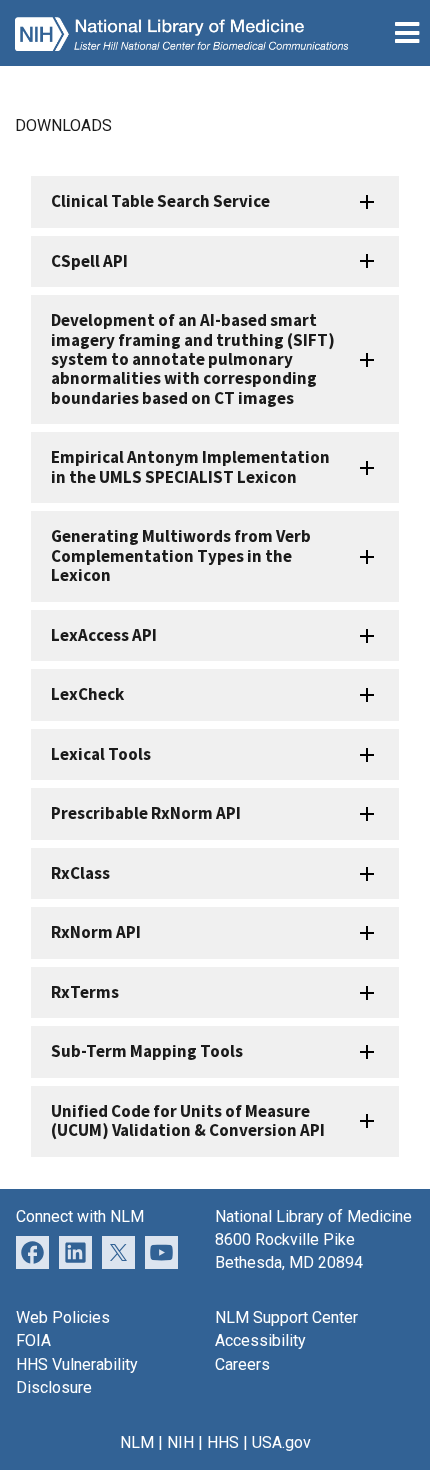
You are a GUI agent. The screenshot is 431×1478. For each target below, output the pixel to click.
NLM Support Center (286, 1317)
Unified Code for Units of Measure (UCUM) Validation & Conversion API (188, 1120)
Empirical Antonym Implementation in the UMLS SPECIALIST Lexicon (190, 466)
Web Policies (63, 1317)
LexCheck (87, 694)
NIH (180, 1442)
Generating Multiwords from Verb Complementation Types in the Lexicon (181, 555)
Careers (242, 1364)
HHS (223, 1442)
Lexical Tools (101, 754)
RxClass (80, 873)
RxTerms (85, 992)
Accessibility (260, 1340)
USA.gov (281, 1442)
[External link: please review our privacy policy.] (75, 1251)
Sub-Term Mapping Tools (147, 1051)
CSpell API (89, 261)
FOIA (33, 1340)
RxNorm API (96, 932)
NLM (137, 1442)
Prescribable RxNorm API (146, 813)
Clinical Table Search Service (160, 201)
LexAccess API (104, 635)
